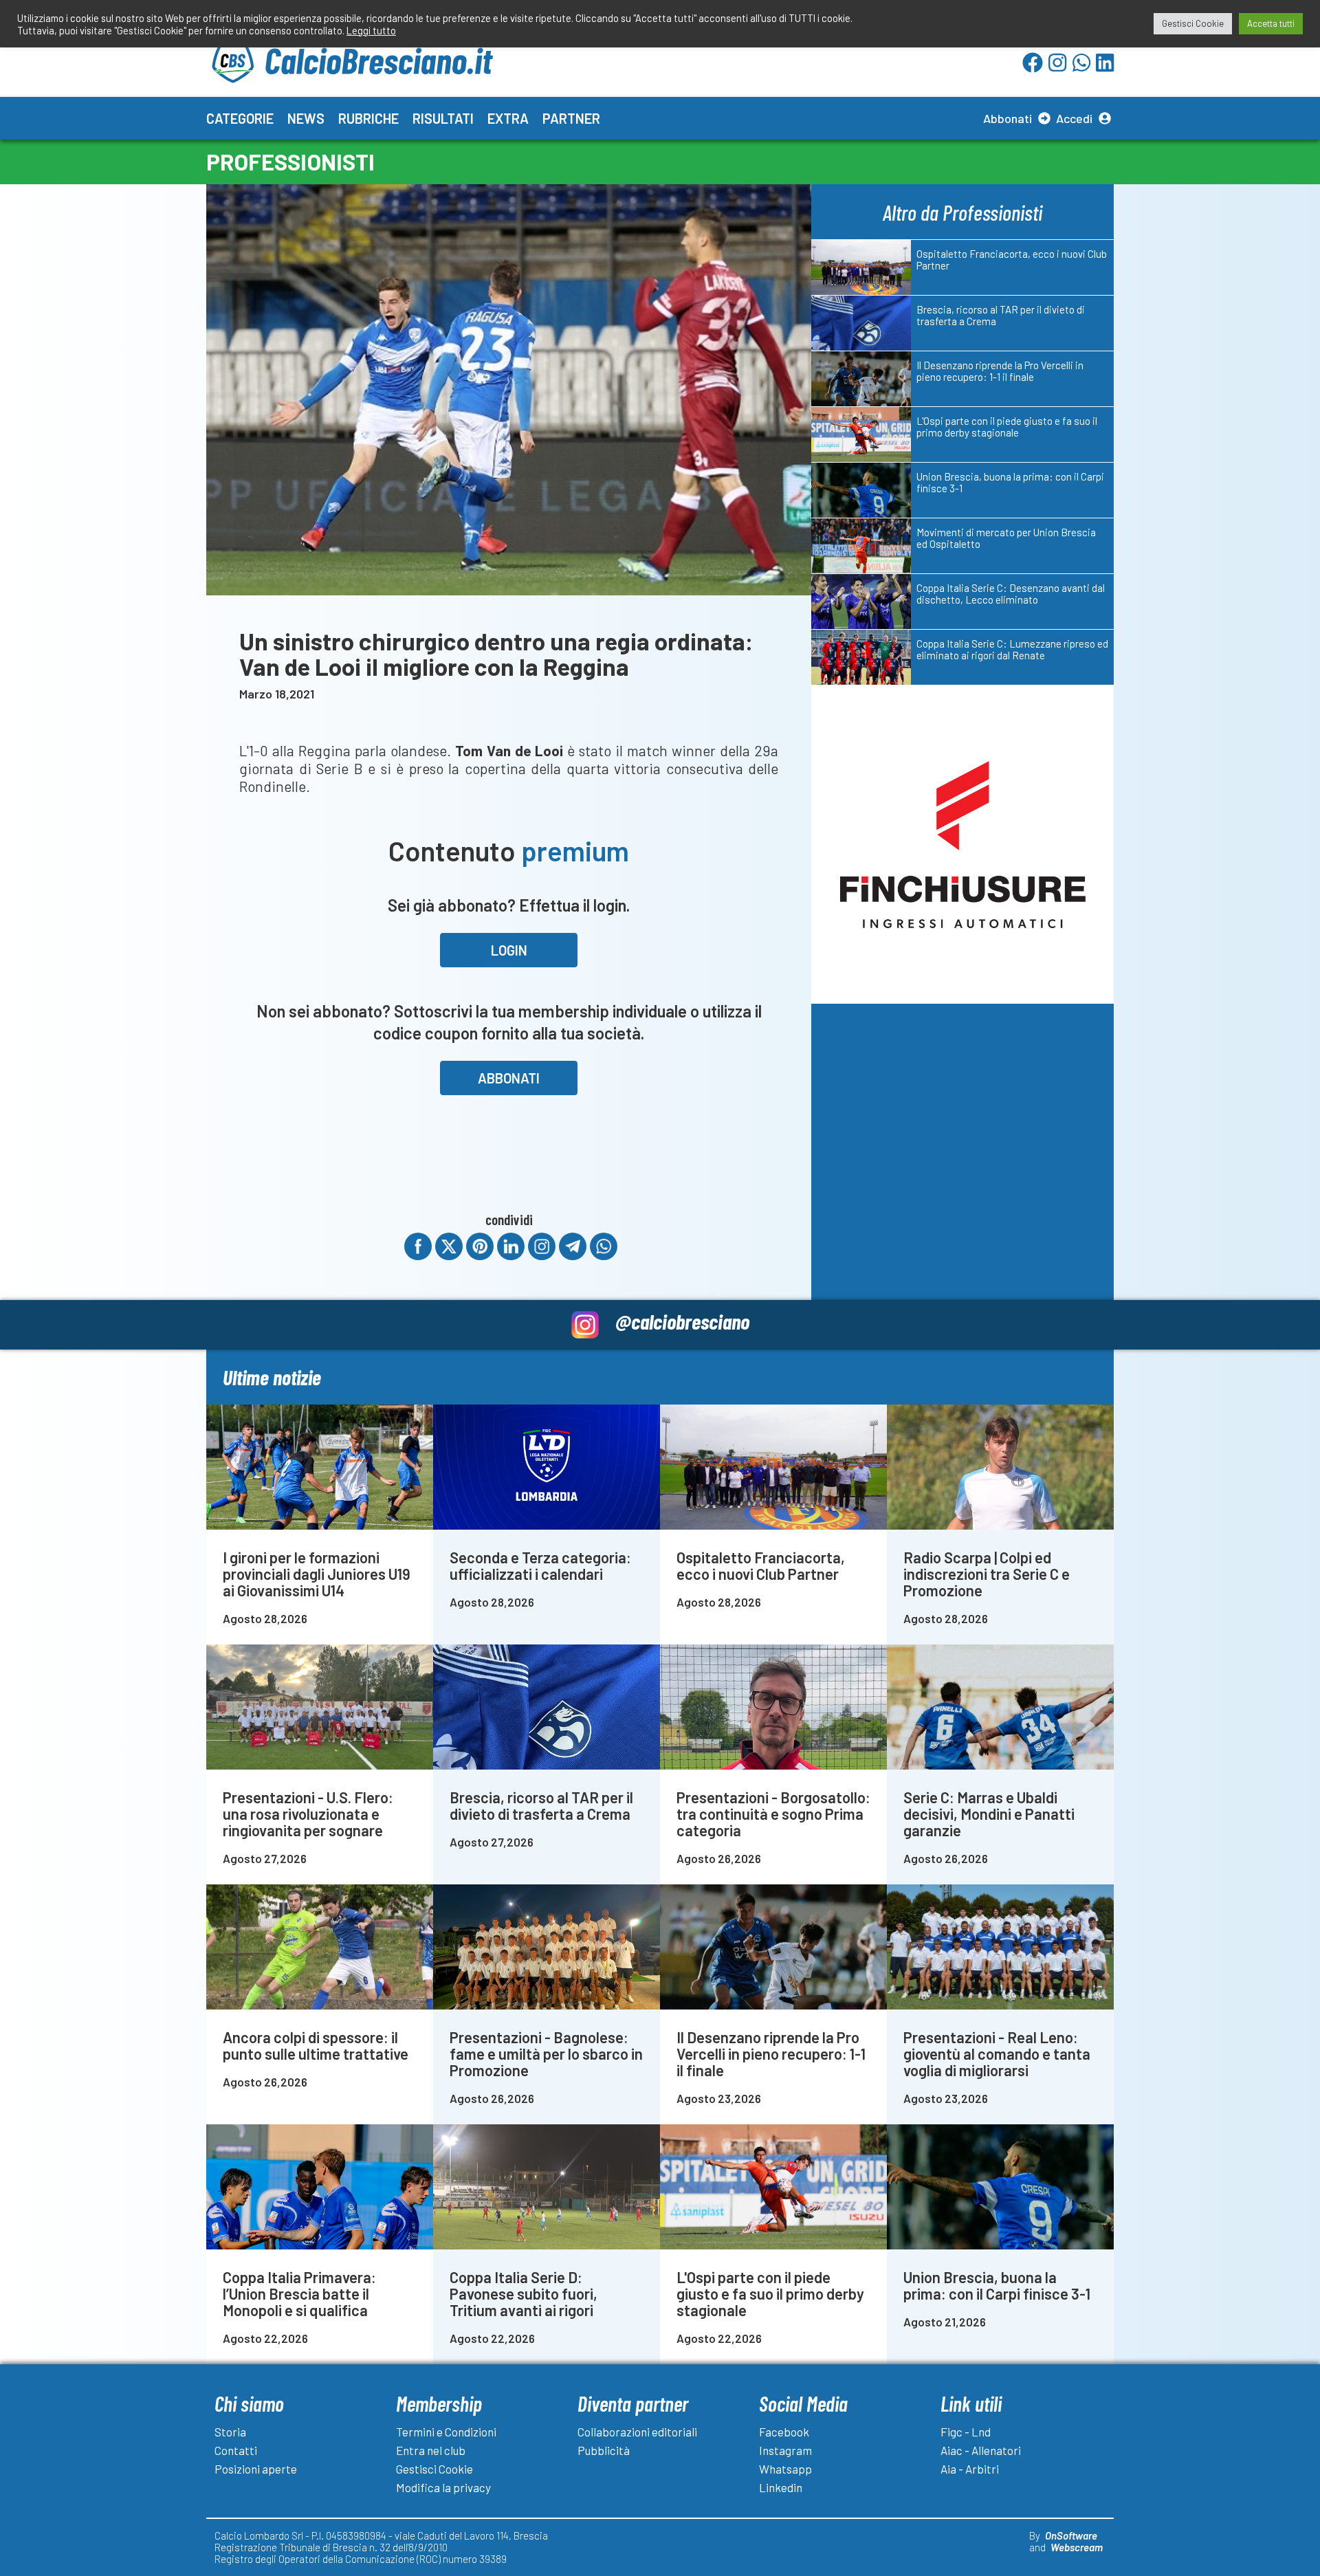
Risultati (443, 118)
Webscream (1077, 2547)
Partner (571, 118)
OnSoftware (1071, 2535)
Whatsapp (785, 2469)
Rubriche (368, 118)
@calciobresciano (682, 1321)
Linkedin (781, 2487)
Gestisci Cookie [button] (1193, 23)
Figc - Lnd (966, 2432)
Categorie (240, 118)
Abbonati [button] (509, 1078)
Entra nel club (431, 2450)
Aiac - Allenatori (981, 2450)
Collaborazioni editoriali (637, 2432)
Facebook (784, 2432)
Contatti (236, 2450)
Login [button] (509, 950)
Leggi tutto (371, 30)
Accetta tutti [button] (1271, 23)
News (306, 118)
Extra (508, 118)
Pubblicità (604, 2450)
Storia (230, 2432)
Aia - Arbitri (970, 2469)
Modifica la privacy (443, 2487)
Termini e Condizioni (446, 2432)
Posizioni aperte (256, 2469)
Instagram (785, 2450)
